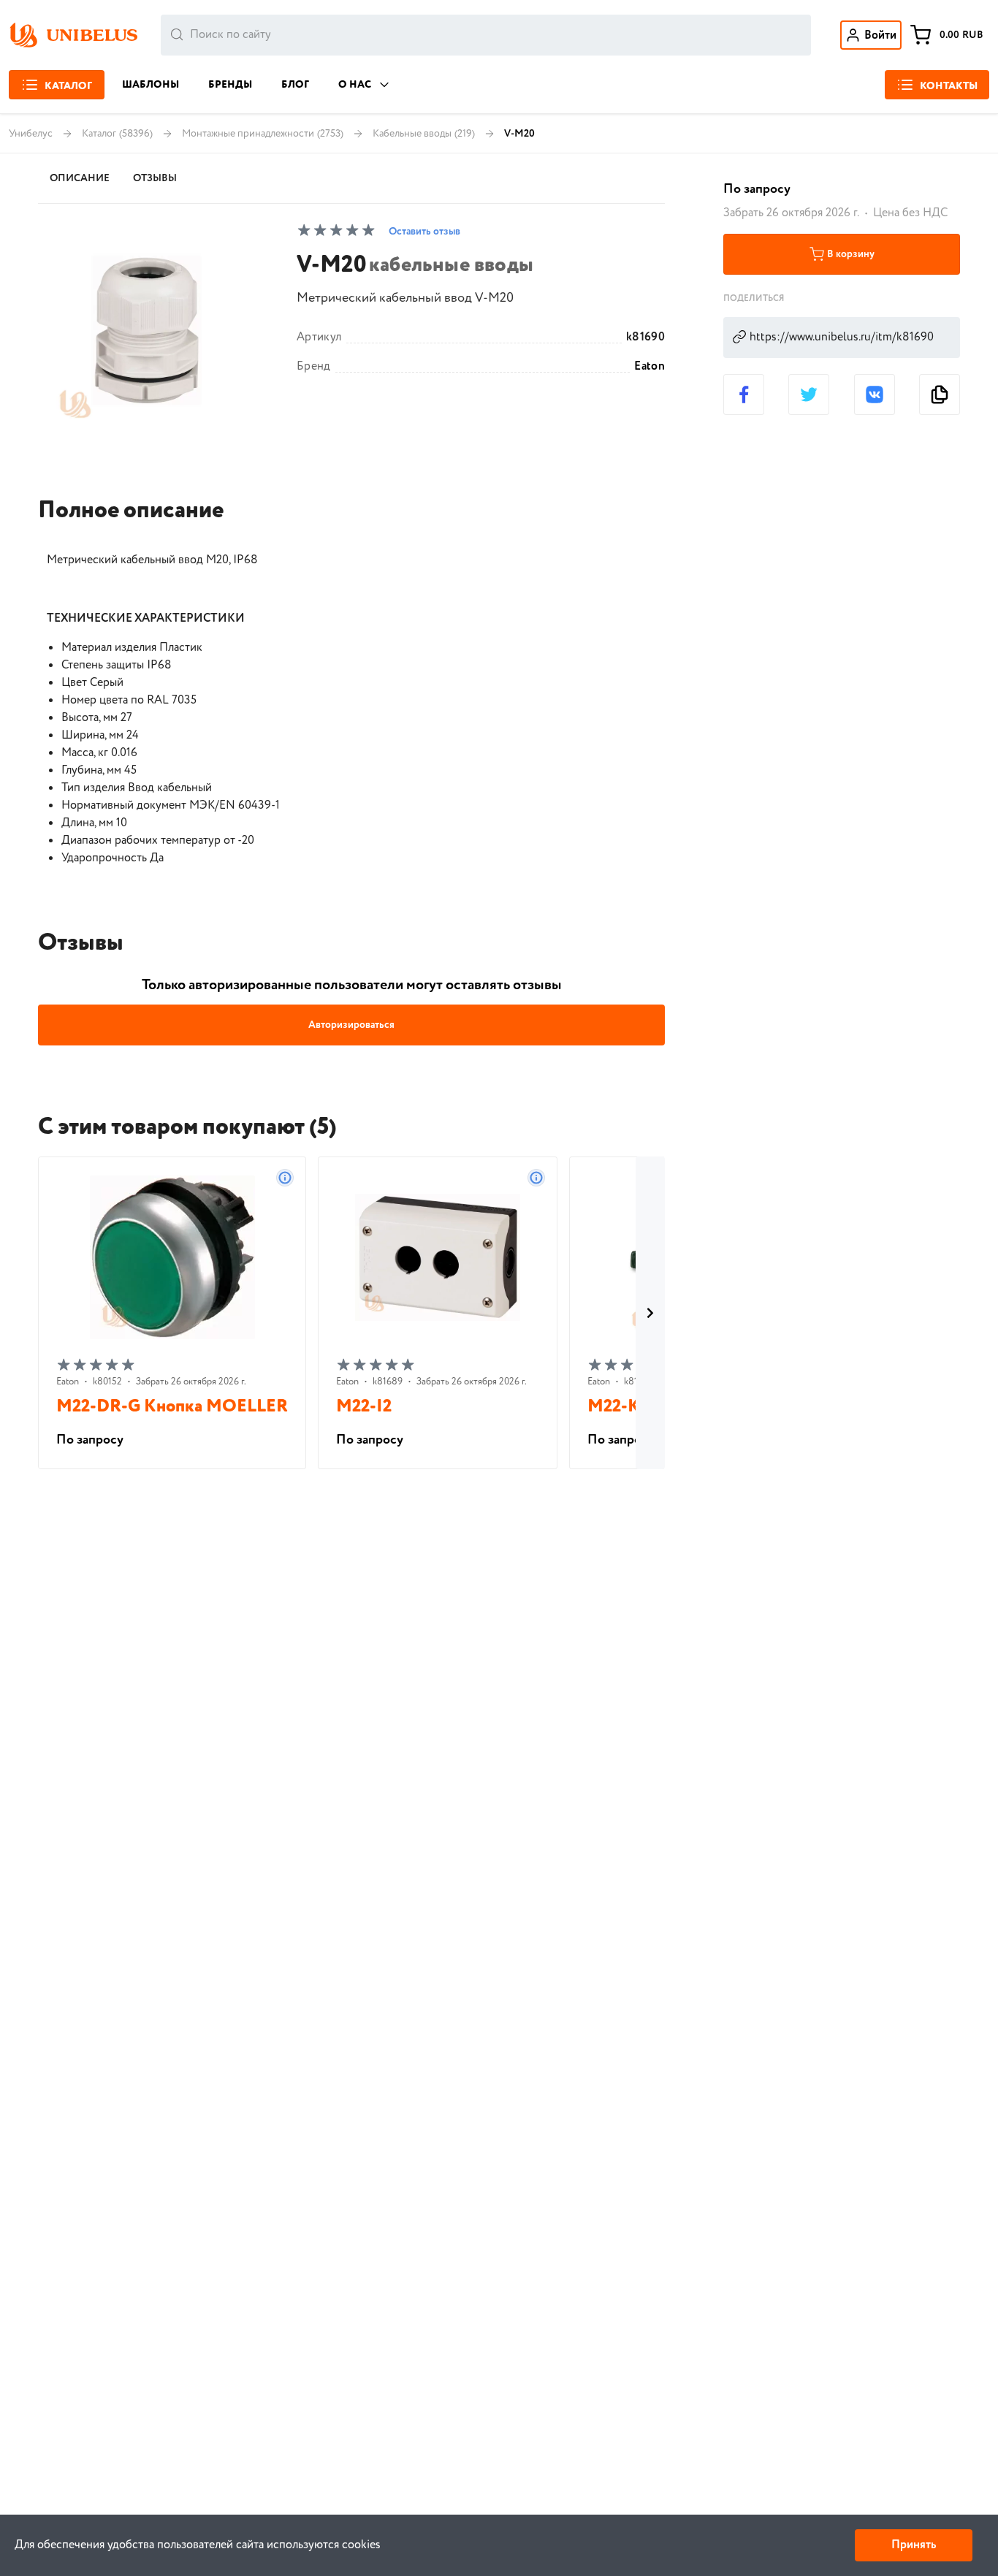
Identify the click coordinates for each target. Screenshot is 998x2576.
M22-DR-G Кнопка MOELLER (172, 1407)
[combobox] (486, 35)
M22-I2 (364, 1407)
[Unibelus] (73, 35)
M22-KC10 (628, 1407)
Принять (914, 2545)
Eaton (650, 367)
